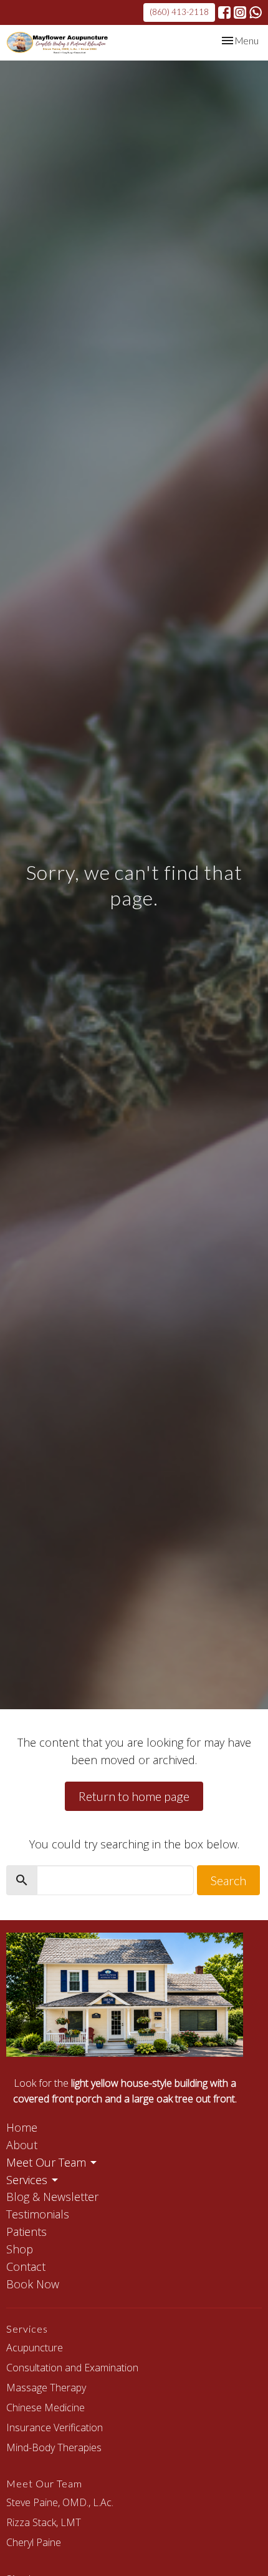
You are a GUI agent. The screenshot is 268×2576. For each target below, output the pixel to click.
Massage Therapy (46, 2388)
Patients (26, 2232)
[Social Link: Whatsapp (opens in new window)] (256, 12)
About (22, 2145)
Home (22, 2127)
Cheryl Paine (34, 2542)
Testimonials (38, 2214)
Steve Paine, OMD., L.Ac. (60, 2502)
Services (27, 2180)
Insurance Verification (55, 2427)
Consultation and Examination (72, 2368)
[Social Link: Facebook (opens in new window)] (224, 12)
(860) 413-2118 (179, 12)
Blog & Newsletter (52, 2197)
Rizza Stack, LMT (44, 2522)
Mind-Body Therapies (54, 2447)
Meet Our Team (46, 2162)
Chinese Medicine (45, 2408)
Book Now (33, 2284)
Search (228, 1880)
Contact (26, 2266)
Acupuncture (35, 2348)
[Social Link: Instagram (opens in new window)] (240, 12)
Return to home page (134, 1796)
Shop (20, 2249)
